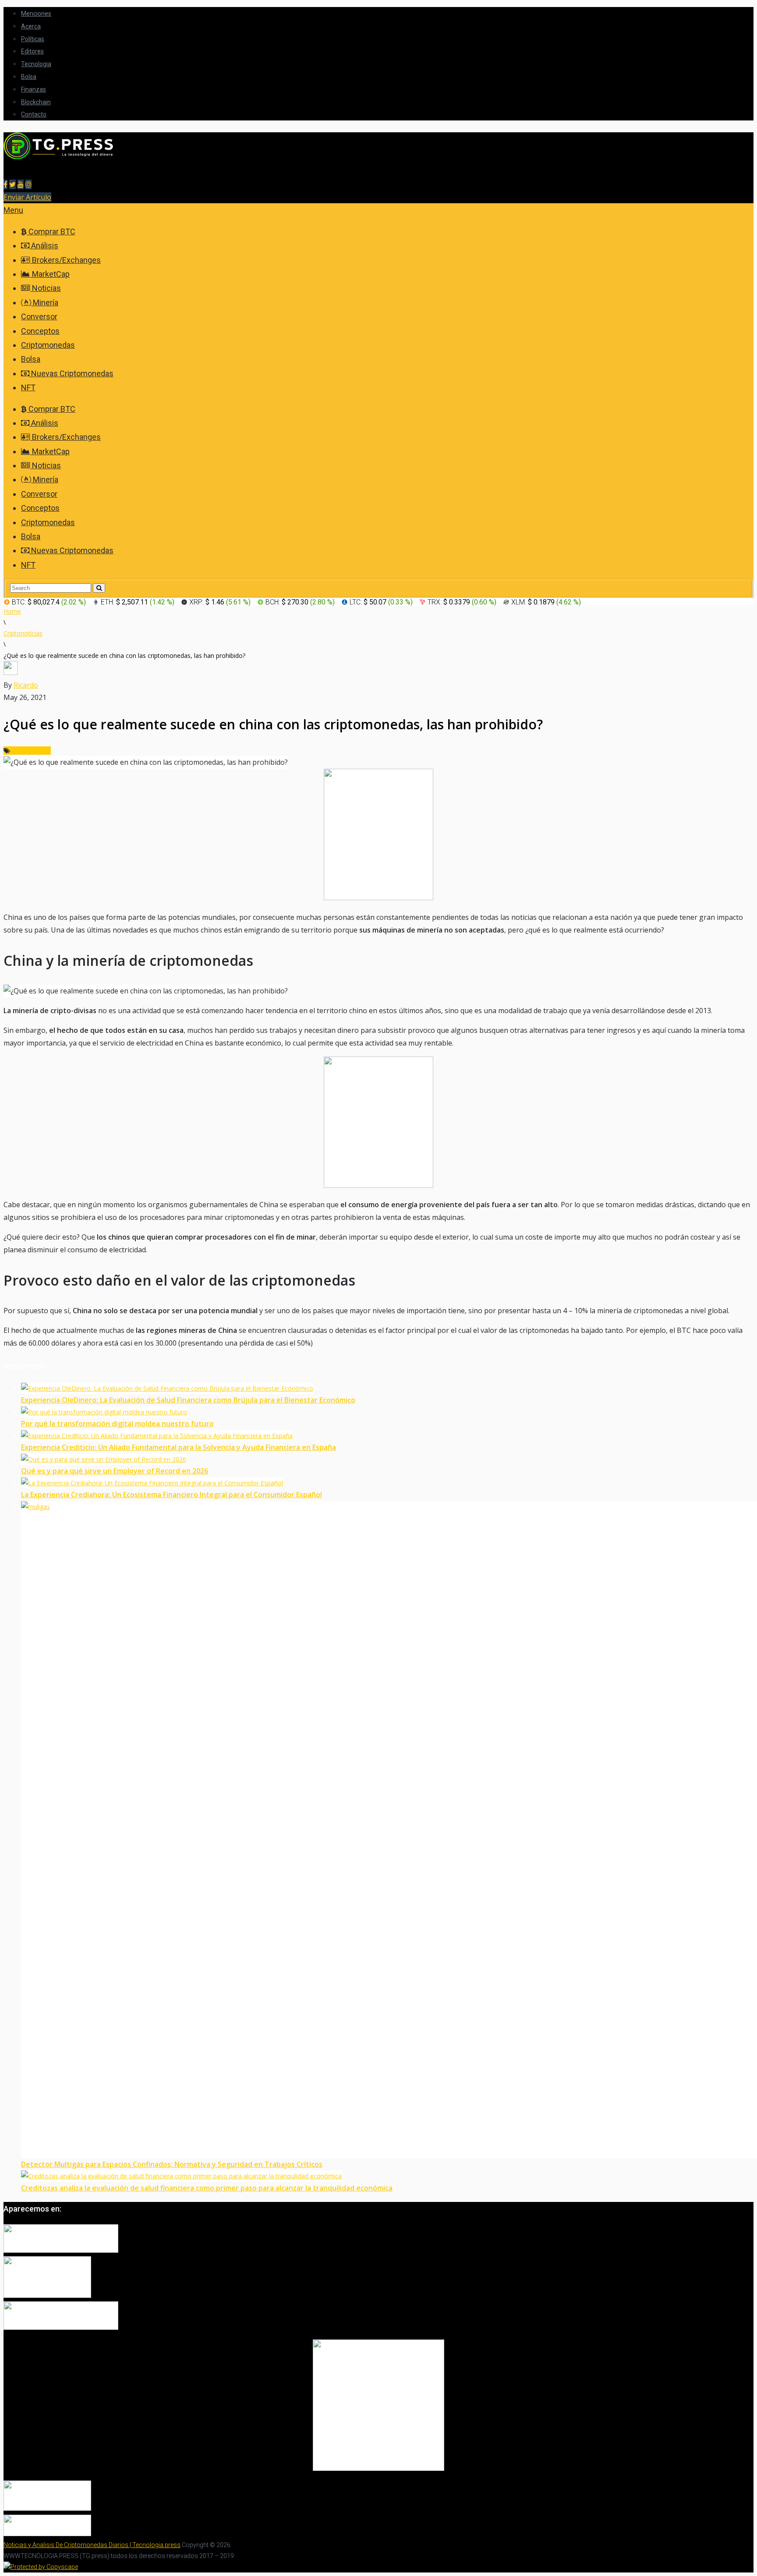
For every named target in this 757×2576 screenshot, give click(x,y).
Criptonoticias (31, 751)
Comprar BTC (51, 231)
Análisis (44, 246)
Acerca (31, 26)
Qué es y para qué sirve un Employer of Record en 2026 (115, 1471)
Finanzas (34, 89)
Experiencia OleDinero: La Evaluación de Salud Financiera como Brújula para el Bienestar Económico (188, 1400)
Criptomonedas (48, 345)
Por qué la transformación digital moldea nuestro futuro (117, 1424)
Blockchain (36, 102)
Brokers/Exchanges (65, 260)
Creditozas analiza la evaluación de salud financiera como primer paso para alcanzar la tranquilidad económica (207, 2188)
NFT (28, 387)
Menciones (36, 14)
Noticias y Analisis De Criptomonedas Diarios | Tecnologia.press (92, 2545)
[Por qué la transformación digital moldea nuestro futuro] (104, 1412)
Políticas (33, 39)
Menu (13, 210)
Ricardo (26, 685)
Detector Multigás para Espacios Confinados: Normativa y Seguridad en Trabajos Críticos (172, 2164)
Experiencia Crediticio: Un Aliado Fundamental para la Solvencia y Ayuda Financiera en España (179, 1447)
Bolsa (29, 77)
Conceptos (40, 331)
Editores (32, 51)
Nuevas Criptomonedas (71, 373)
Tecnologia (36, 64)
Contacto (34, 114)
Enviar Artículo (27, 197)
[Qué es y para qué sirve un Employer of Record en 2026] (104, 1459)
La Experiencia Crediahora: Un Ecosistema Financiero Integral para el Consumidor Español (172, 1495)
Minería (45, 302)
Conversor (39, 316)
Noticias (46, 288)
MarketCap (50, 274)
